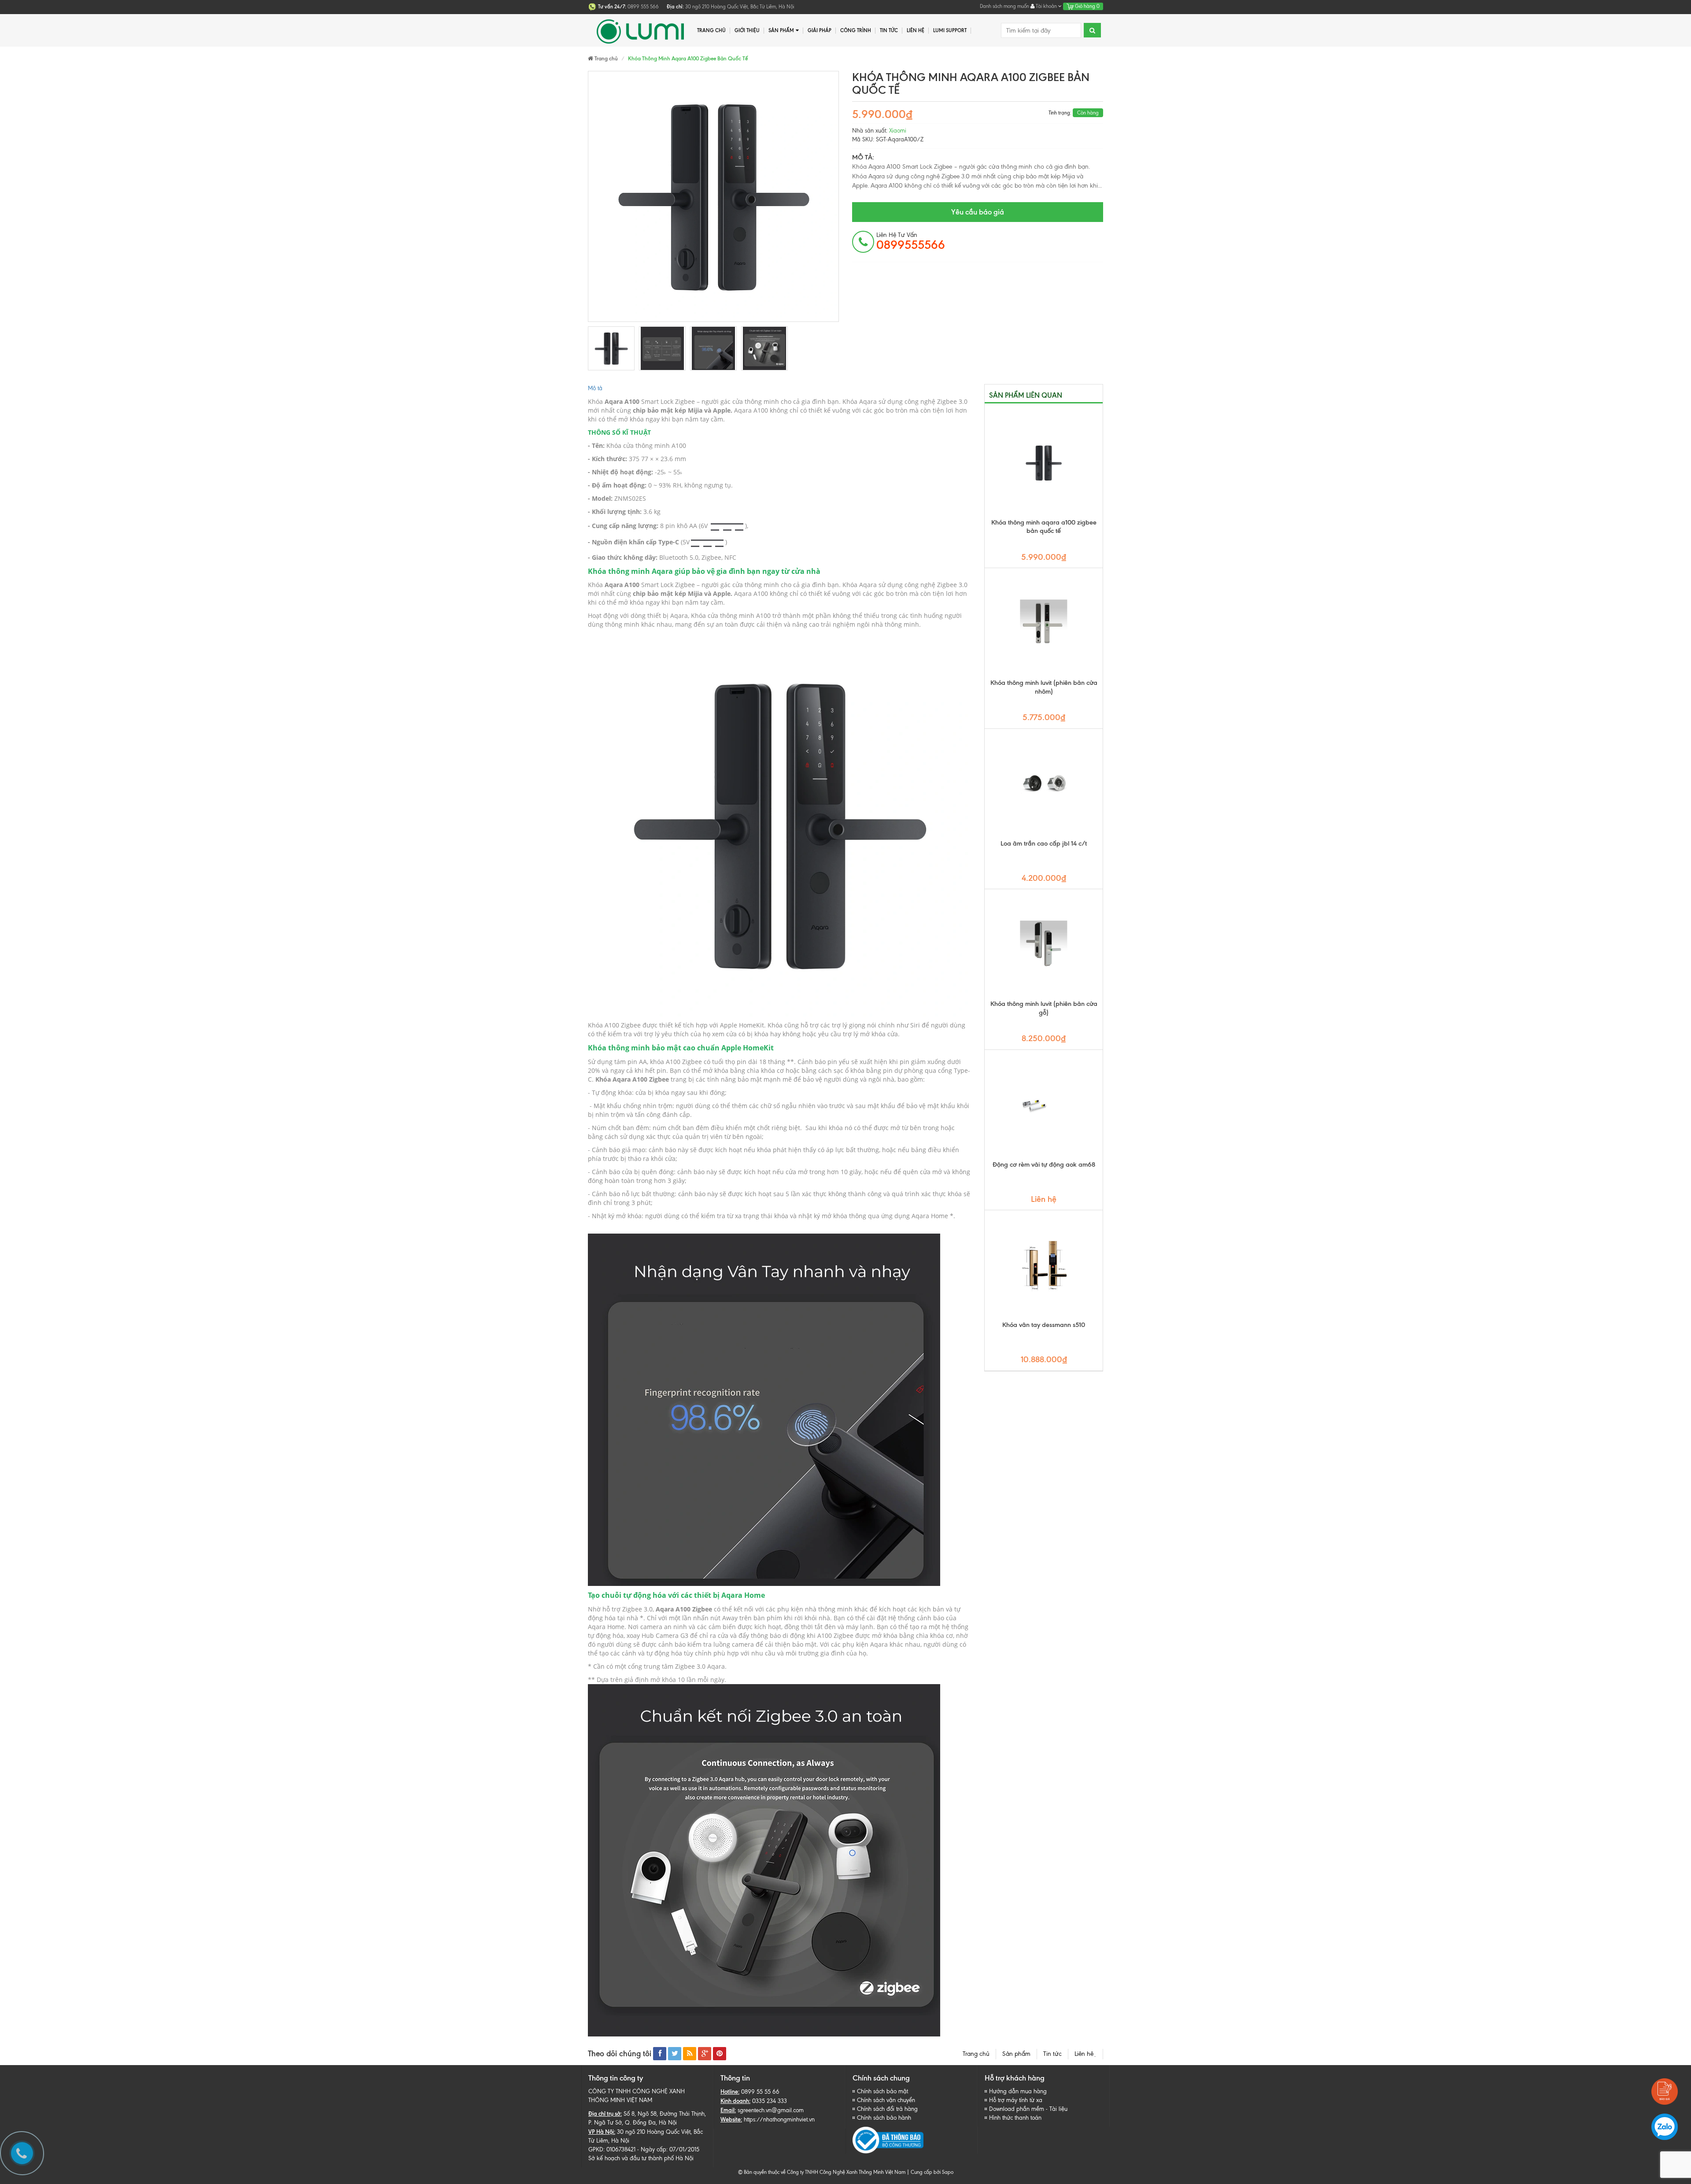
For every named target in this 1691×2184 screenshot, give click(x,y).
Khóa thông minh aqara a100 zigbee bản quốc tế (1044, 527)
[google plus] (705, 2054)
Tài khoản (1046, 6)
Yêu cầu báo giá (978, 212)
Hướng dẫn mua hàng (1018, 2091)
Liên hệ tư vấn (911, 241)
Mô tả (595, 388)
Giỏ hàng (1087, 6)
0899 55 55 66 (760, 2092)
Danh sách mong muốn (1004, 6)
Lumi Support (950, 30)
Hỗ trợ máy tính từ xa (1016, 2100)
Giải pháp (820, 30)
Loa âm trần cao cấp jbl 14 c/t (1044, 843)
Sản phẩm (781, 30)
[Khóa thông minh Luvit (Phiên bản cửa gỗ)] (1044, 944)
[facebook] (660, 2054)
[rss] (690, 2054)
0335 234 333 (770, 2101)
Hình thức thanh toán (1015, 2118)
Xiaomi (898, 131)
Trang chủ (976, 2054)
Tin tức (889, 30)
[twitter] (675, 2054)
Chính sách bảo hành (884, 2118)
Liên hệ (1085, 2054)
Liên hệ (916, 30)
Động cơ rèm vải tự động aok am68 (1044, 1164)
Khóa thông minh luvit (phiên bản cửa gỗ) (1044, 1008)
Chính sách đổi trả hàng (887, 2109)
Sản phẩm (1016, 2054)
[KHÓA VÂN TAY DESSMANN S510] (1044, 1265)
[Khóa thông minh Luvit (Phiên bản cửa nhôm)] (1044, 623)
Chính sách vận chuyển (886, 2100)
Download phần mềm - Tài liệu (1028, 2109)
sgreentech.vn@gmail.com (771, 2110)
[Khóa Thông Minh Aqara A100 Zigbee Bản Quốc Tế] (611, 348)
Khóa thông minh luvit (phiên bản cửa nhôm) (1044, 687)
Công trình (856, 30)
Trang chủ (711, 30)
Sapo (948, 2172)
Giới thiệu (747, 30)
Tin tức (1052, 2054)
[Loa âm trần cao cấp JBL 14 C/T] (1044, 784)
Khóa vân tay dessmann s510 (1044, 1325)
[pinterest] (720, 2054)
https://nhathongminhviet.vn (779, 2119)
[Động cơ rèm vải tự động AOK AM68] (1044, 1105)
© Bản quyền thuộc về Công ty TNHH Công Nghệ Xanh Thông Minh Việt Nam (822, 2172)
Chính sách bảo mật (882, 2091)
